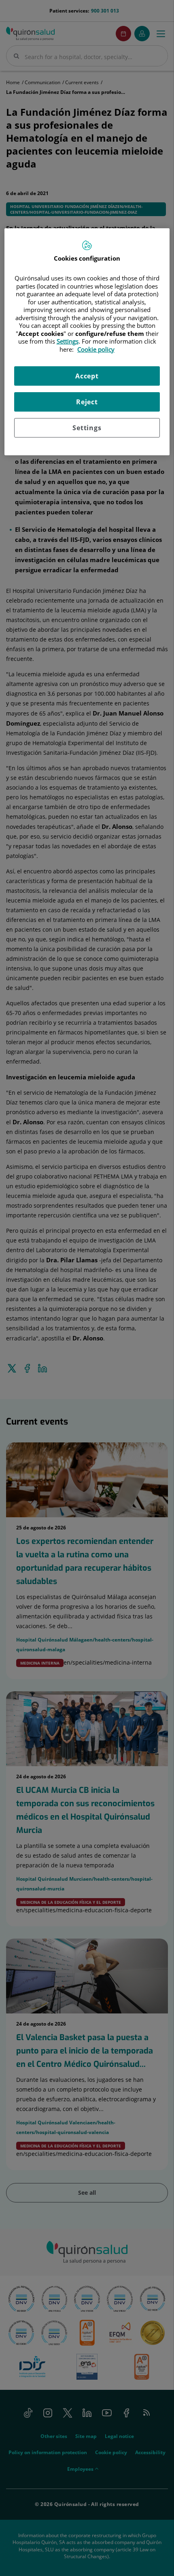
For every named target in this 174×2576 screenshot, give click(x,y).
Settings (87, 428)
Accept (87, 376)
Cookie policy (96, 349)
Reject (87, 402)
